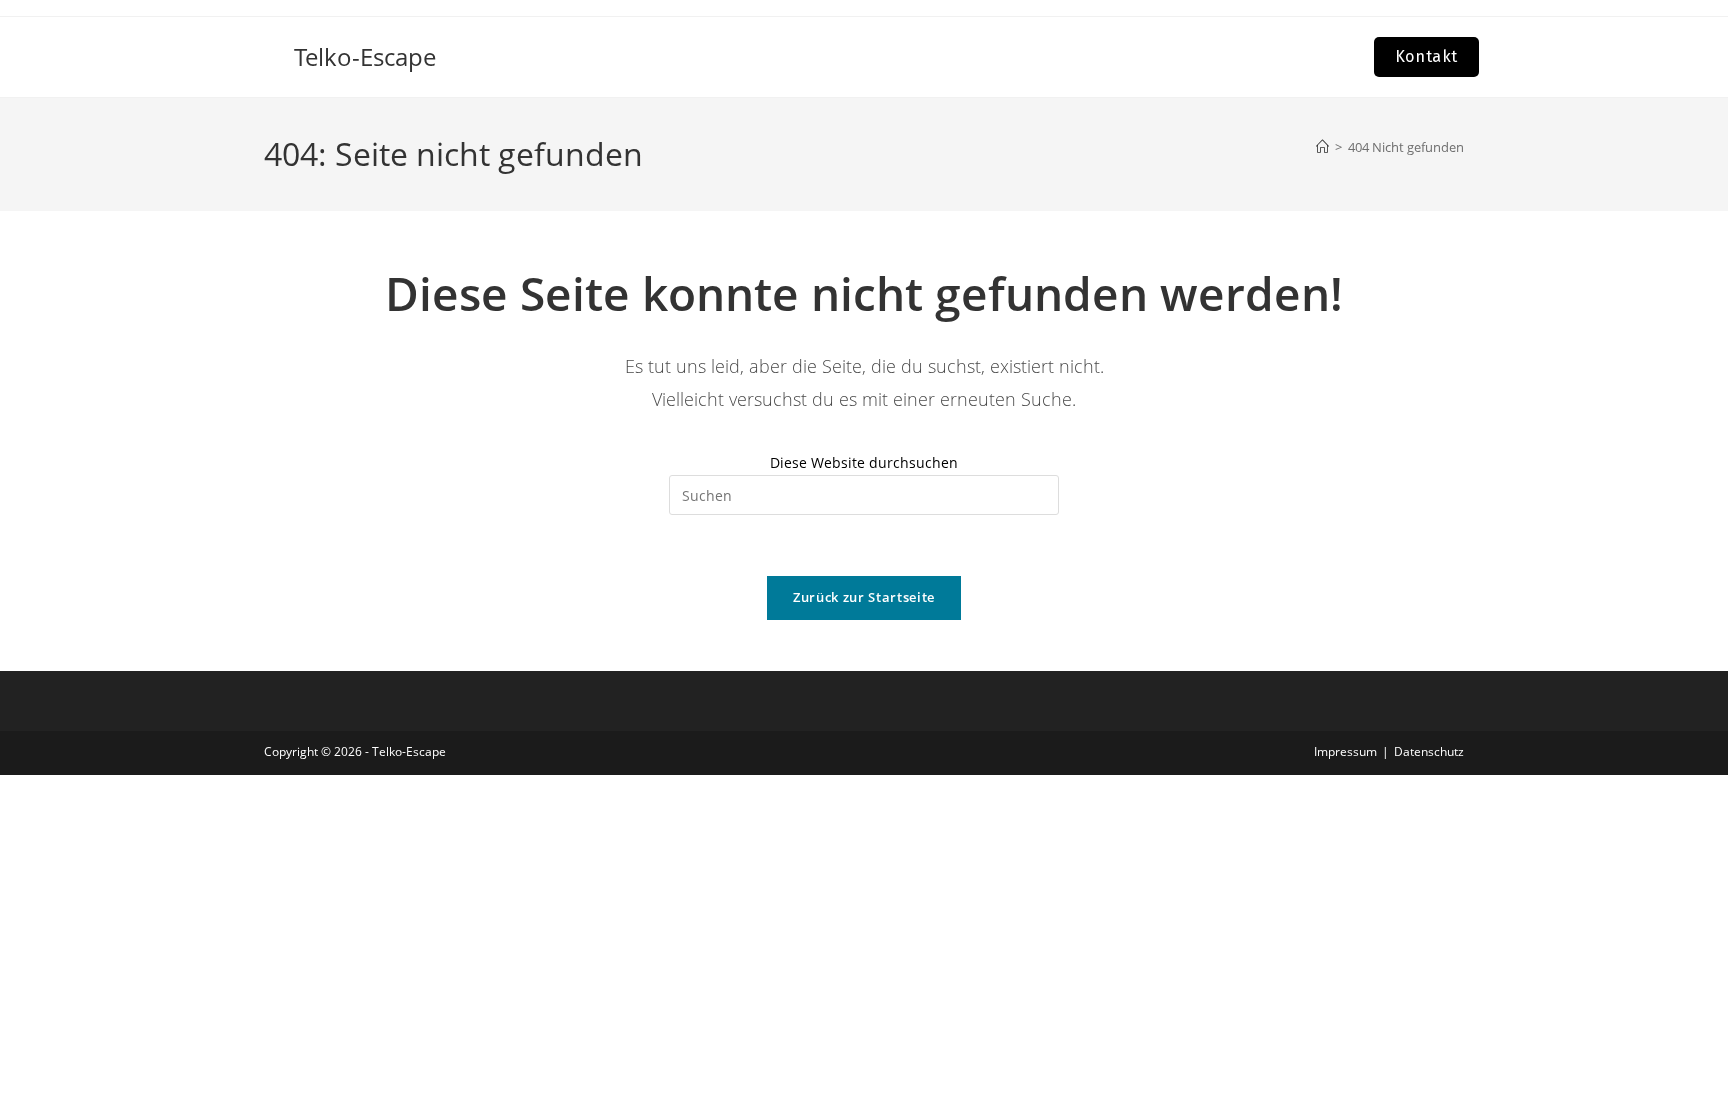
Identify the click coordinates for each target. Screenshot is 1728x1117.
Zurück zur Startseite (864, 597)
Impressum (1345, 751)
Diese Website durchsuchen (864, 462)
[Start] (1322, 147)
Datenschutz (1429, 751)
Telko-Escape (365, 56)
